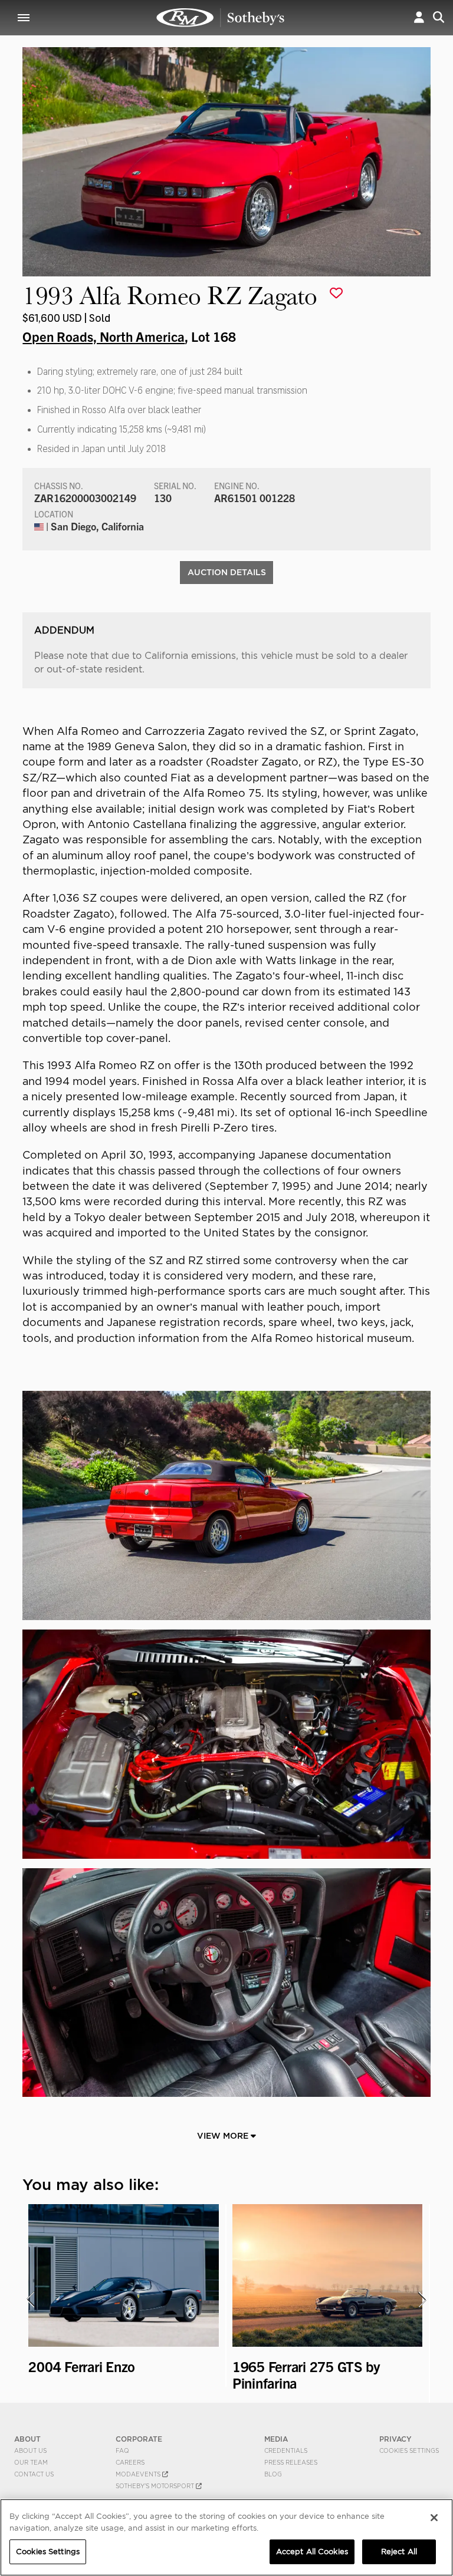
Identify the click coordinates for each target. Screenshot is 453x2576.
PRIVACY (395, 2439)
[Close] (434, 2518)
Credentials (286, 2450)
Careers (130, 2462)
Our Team (31, 2462)
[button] (419, 17)
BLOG (273, 2474)
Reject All (399, 2552)
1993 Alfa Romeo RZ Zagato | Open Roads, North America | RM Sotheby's (221, 18)
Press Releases (291, 2462)
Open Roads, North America (104, 336)
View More (224, 2136)
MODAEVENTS (139, 2474)
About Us (30, 2450)
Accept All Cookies (312, 2552)
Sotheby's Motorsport (156, 2486)
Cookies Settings (409, 2450)
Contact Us (34, 2474)
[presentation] (30, 2300)
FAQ (122, 2450)
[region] (226, 2537)
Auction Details (227, 572)
